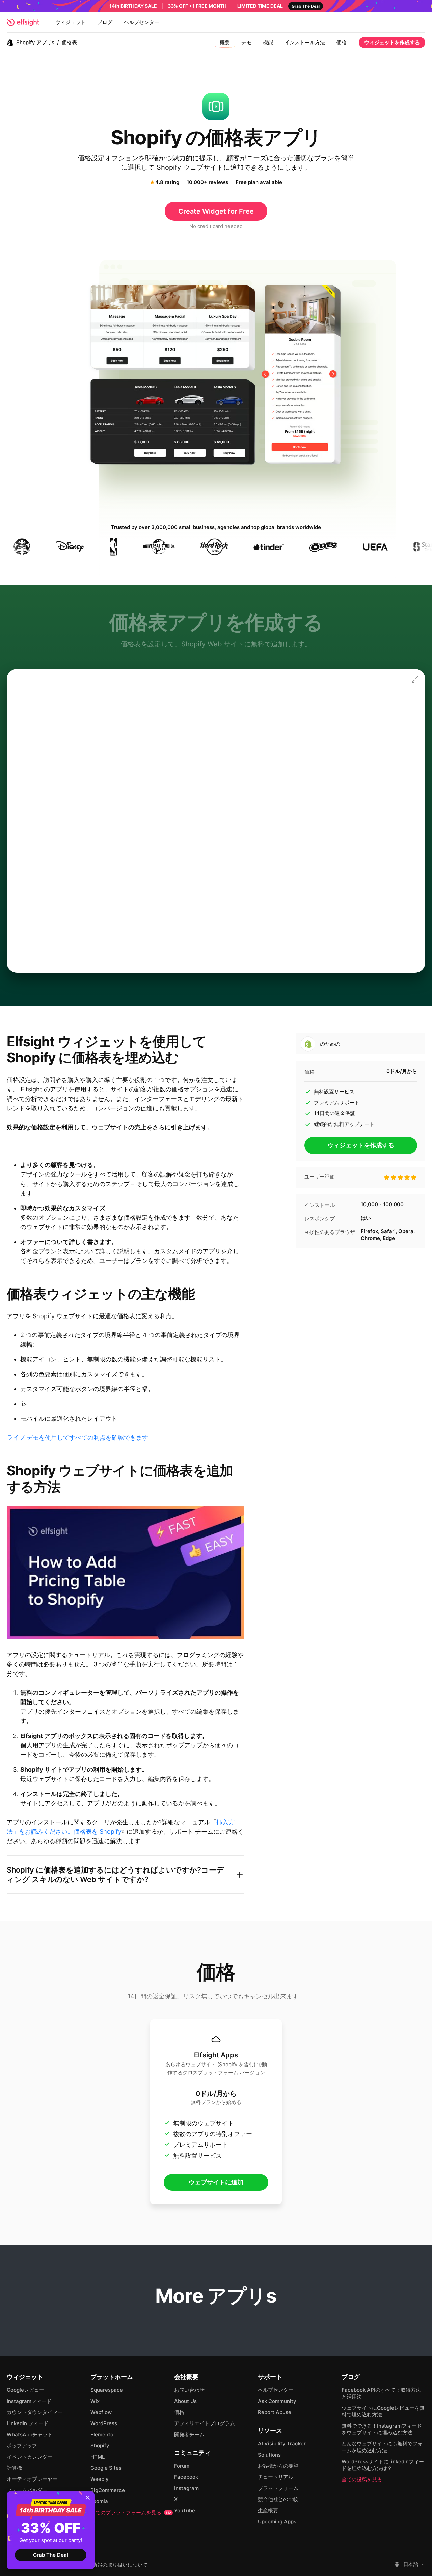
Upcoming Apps (277, 2522)
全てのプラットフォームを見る (131, 2512)
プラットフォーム (278, 2488)
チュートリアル (276, 2477)
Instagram (186, 2488)
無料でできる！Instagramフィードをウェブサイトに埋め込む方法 (382, 2429)
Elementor (103, 2434)
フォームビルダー (27, 2490)
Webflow (101, 2412)
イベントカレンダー (30, 2457)
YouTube (185, 2510)
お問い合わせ (189, 2390)
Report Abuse (275, 2412)
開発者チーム (189, 2434)
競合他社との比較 (278, 2499)
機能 (268, 42)
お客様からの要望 (278, 2466)
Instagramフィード (29, 2401)
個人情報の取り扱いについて (115, 2565)
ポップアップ (22, 2446)
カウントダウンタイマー (35, 2412)
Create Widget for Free (216, 211)
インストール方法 (305, 42)
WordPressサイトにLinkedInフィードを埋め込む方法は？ (383, 2465)
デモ (246, 42)
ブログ (105, 22)
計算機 (14, 2468)
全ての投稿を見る (362, 2479)
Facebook (186, 2477)
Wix (95, 2401)
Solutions (269, 2455)
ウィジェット (71, 22)
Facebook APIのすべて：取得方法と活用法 (381, 2393)
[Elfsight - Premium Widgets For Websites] (23, 22)
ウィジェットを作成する (392, 42)
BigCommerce (108, 2490)
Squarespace (107, 2390)
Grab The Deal (51, 2555)
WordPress (104, 2423)
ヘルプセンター (142, 22)
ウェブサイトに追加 (216, 2182)
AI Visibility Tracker (282, 2444)
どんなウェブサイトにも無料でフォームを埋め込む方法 (382, 2447)
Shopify (100, 2446)
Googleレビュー (25, 2390)
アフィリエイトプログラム (205, 2423)
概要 (225, 42)
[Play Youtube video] (126, 1573)
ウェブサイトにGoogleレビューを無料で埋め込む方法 (383, 2411)
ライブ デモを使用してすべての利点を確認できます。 (80, 1437)
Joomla (99, 2501)
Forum (182, 2466)
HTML (98, 2457)
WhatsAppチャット (30, 2434)
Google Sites (106, 2468)
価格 (342, 42)
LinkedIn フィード (28, 2423)
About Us (185, 2401)
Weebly (100, 2479)
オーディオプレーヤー (32, 2479)
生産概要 (268, 2510)
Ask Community (277, 2401)
